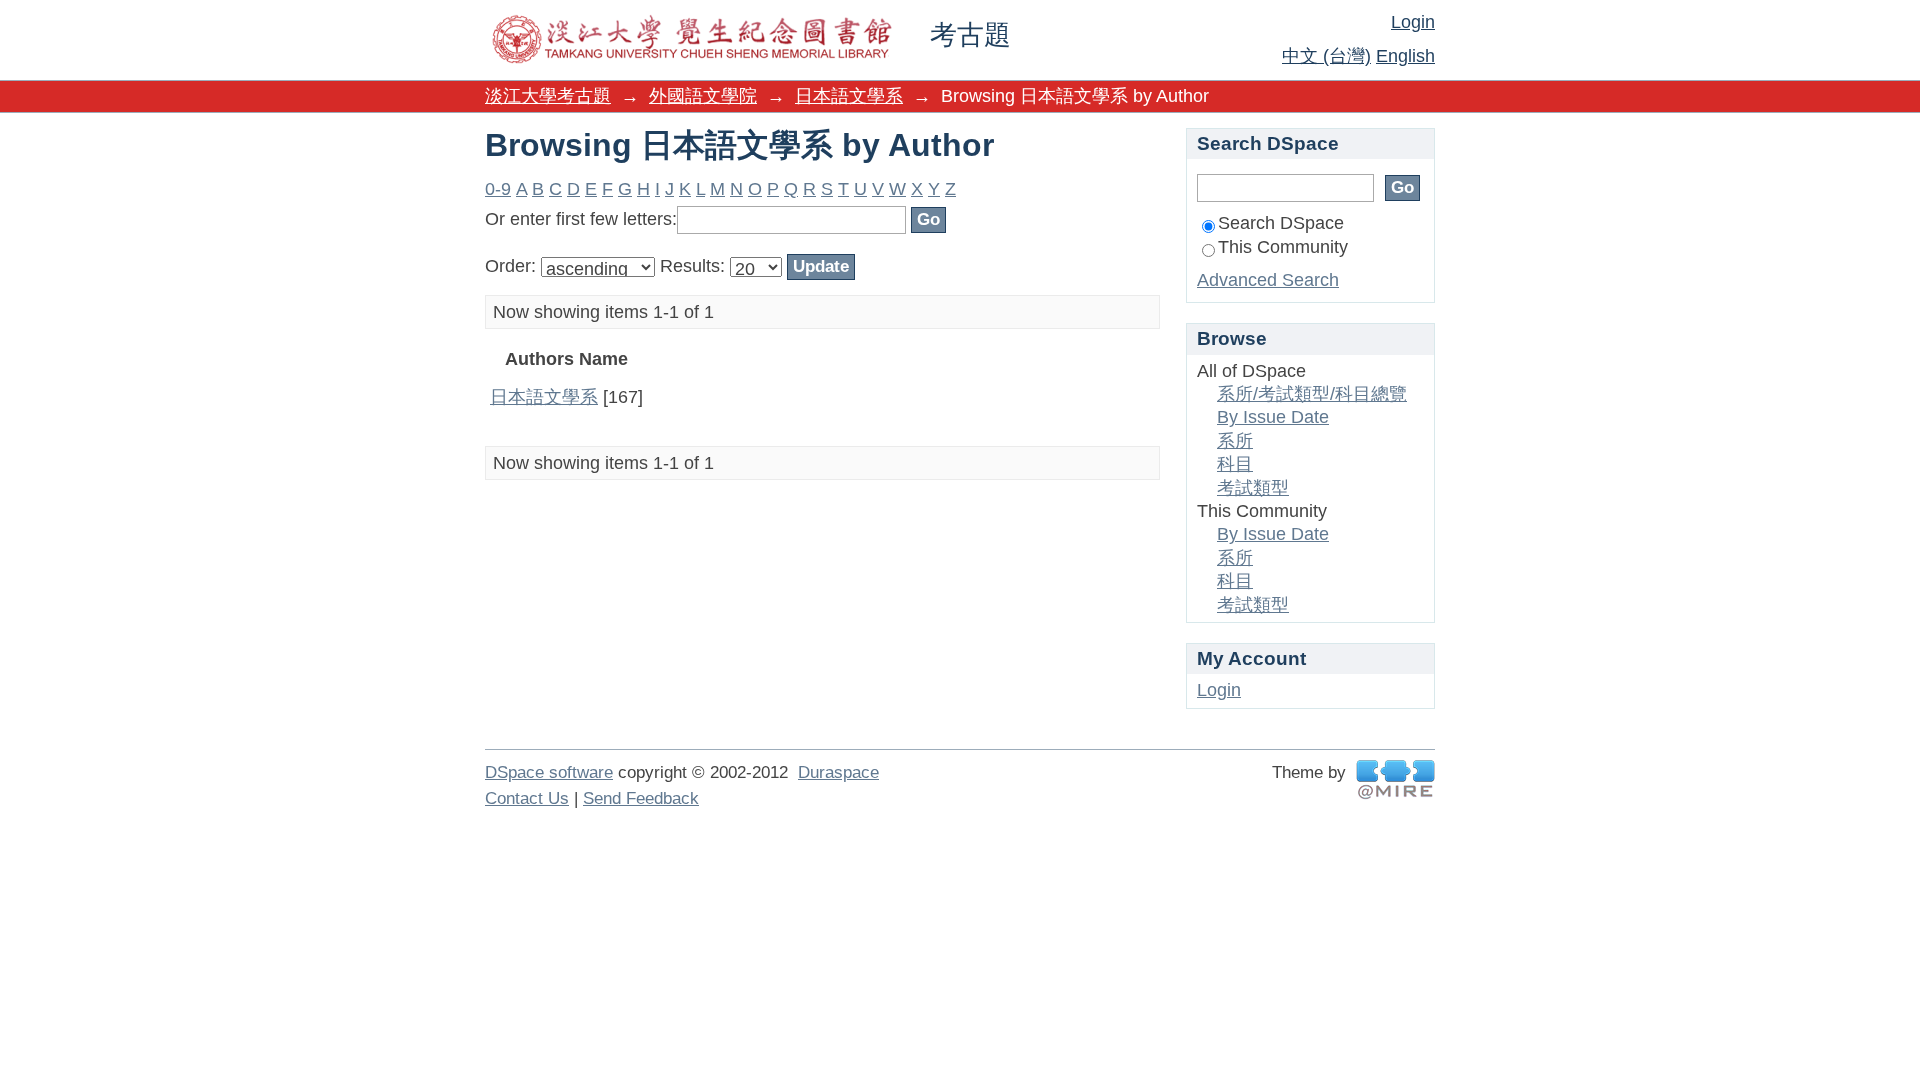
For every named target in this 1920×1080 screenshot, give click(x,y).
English (1405, 56)
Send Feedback (641, 798)
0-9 (498, 189)
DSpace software (549, 772)
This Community (1283, 247)
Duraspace (838, 772)
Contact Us (527, 798)
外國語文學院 (703, 96)
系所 (1235, 441)
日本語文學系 (849, 96)
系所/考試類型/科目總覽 (1312, 394)
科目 (1235, 464)
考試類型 (1253, 488)
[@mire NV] (1395, 779)
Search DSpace (1281, 223)
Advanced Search (1268, 280)
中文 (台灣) (1326, 56)
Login (1413, 22)
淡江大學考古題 (548, 96)
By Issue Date (1273, 417)
